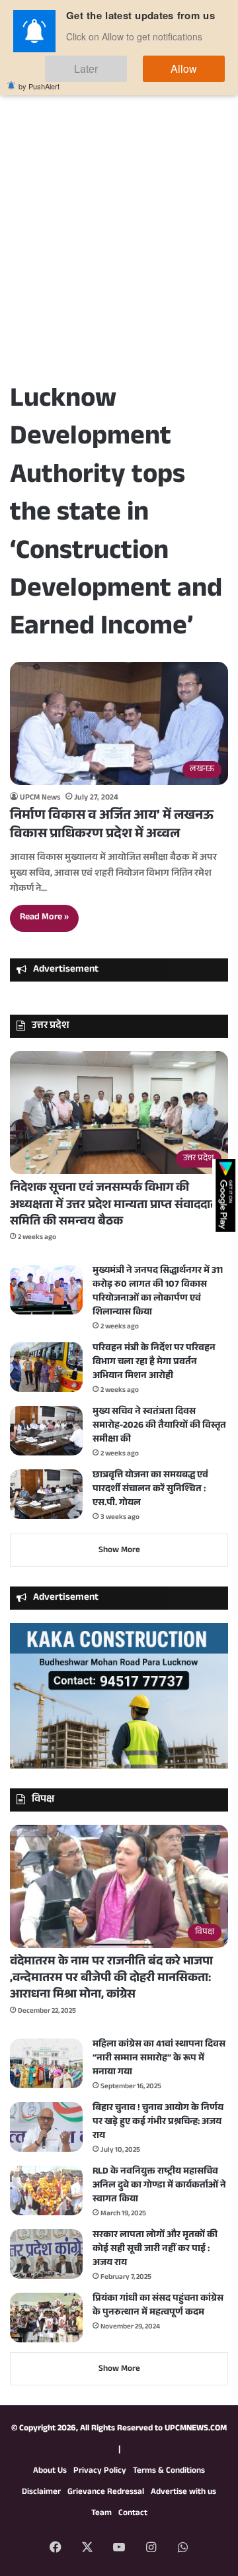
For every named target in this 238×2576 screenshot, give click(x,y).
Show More (119, 1551)
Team (101, 2514)
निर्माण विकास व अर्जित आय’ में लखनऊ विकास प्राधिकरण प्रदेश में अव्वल (112, 826)
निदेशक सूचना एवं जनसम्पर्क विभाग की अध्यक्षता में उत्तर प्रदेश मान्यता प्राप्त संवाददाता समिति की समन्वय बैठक (115, 1205)
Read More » (44, 918)
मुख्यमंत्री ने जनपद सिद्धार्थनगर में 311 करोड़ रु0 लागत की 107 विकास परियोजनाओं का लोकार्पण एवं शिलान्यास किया (158, 1292)
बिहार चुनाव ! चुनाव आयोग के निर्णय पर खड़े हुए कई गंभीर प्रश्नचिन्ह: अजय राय (158, 2123)
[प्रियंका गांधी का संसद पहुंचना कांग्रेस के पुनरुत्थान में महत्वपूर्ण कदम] (46, 2318)
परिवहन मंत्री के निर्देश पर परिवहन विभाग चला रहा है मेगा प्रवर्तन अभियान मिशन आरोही (154, 1363)
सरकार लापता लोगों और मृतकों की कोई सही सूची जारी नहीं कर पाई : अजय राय (155, 2250)
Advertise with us (183, 2493)
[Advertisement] (119, 253)
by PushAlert (39, 79)
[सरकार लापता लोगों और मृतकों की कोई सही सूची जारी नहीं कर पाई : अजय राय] (46, 2254)
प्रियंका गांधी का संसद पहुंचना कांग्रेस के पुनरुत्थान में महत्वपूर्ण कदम (158, 2306)
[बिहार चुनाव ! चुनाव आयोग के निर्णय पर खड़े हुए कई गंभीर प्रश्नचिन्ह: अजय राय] (46, 2127)
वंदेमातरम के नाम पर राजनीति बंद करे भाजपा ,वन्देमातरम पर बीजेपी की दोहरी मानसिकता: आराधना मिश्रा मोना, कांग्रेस (111, 1979)
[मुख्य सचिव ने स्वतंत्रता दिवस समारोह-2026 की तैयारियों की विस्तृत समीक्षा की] (46, 1431)
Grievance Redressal (106, 2493)
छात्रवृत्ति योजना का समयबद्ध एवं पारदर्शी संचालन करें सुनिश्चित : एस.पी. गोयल (150, 1490)
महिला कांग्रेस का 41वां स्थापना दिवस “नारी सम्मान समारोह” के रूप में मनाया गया (159, 2059)
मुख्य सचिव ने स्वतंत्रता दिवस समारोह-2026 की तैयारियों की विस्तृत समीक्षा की (159, 1426)
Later (126, 65)
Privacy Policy (100, 2471)
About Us (50, 2471)
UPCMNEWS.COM (196, 2429)
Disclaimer (41, 2493)
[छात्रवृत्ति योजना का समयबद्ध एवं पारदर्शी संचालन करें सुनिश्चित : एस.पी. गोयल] (46, 1494)
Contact (133, 2514)
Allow (197, 65)
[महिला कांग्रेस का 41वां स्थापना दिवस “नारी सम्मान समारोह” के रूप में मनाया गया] (46, 2063)
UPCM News (40, 798)
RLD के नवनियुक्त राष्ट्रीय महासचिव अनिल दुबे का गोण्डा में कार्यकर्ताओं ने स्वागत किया (159, 2186)
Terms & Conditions (169, 2471)
